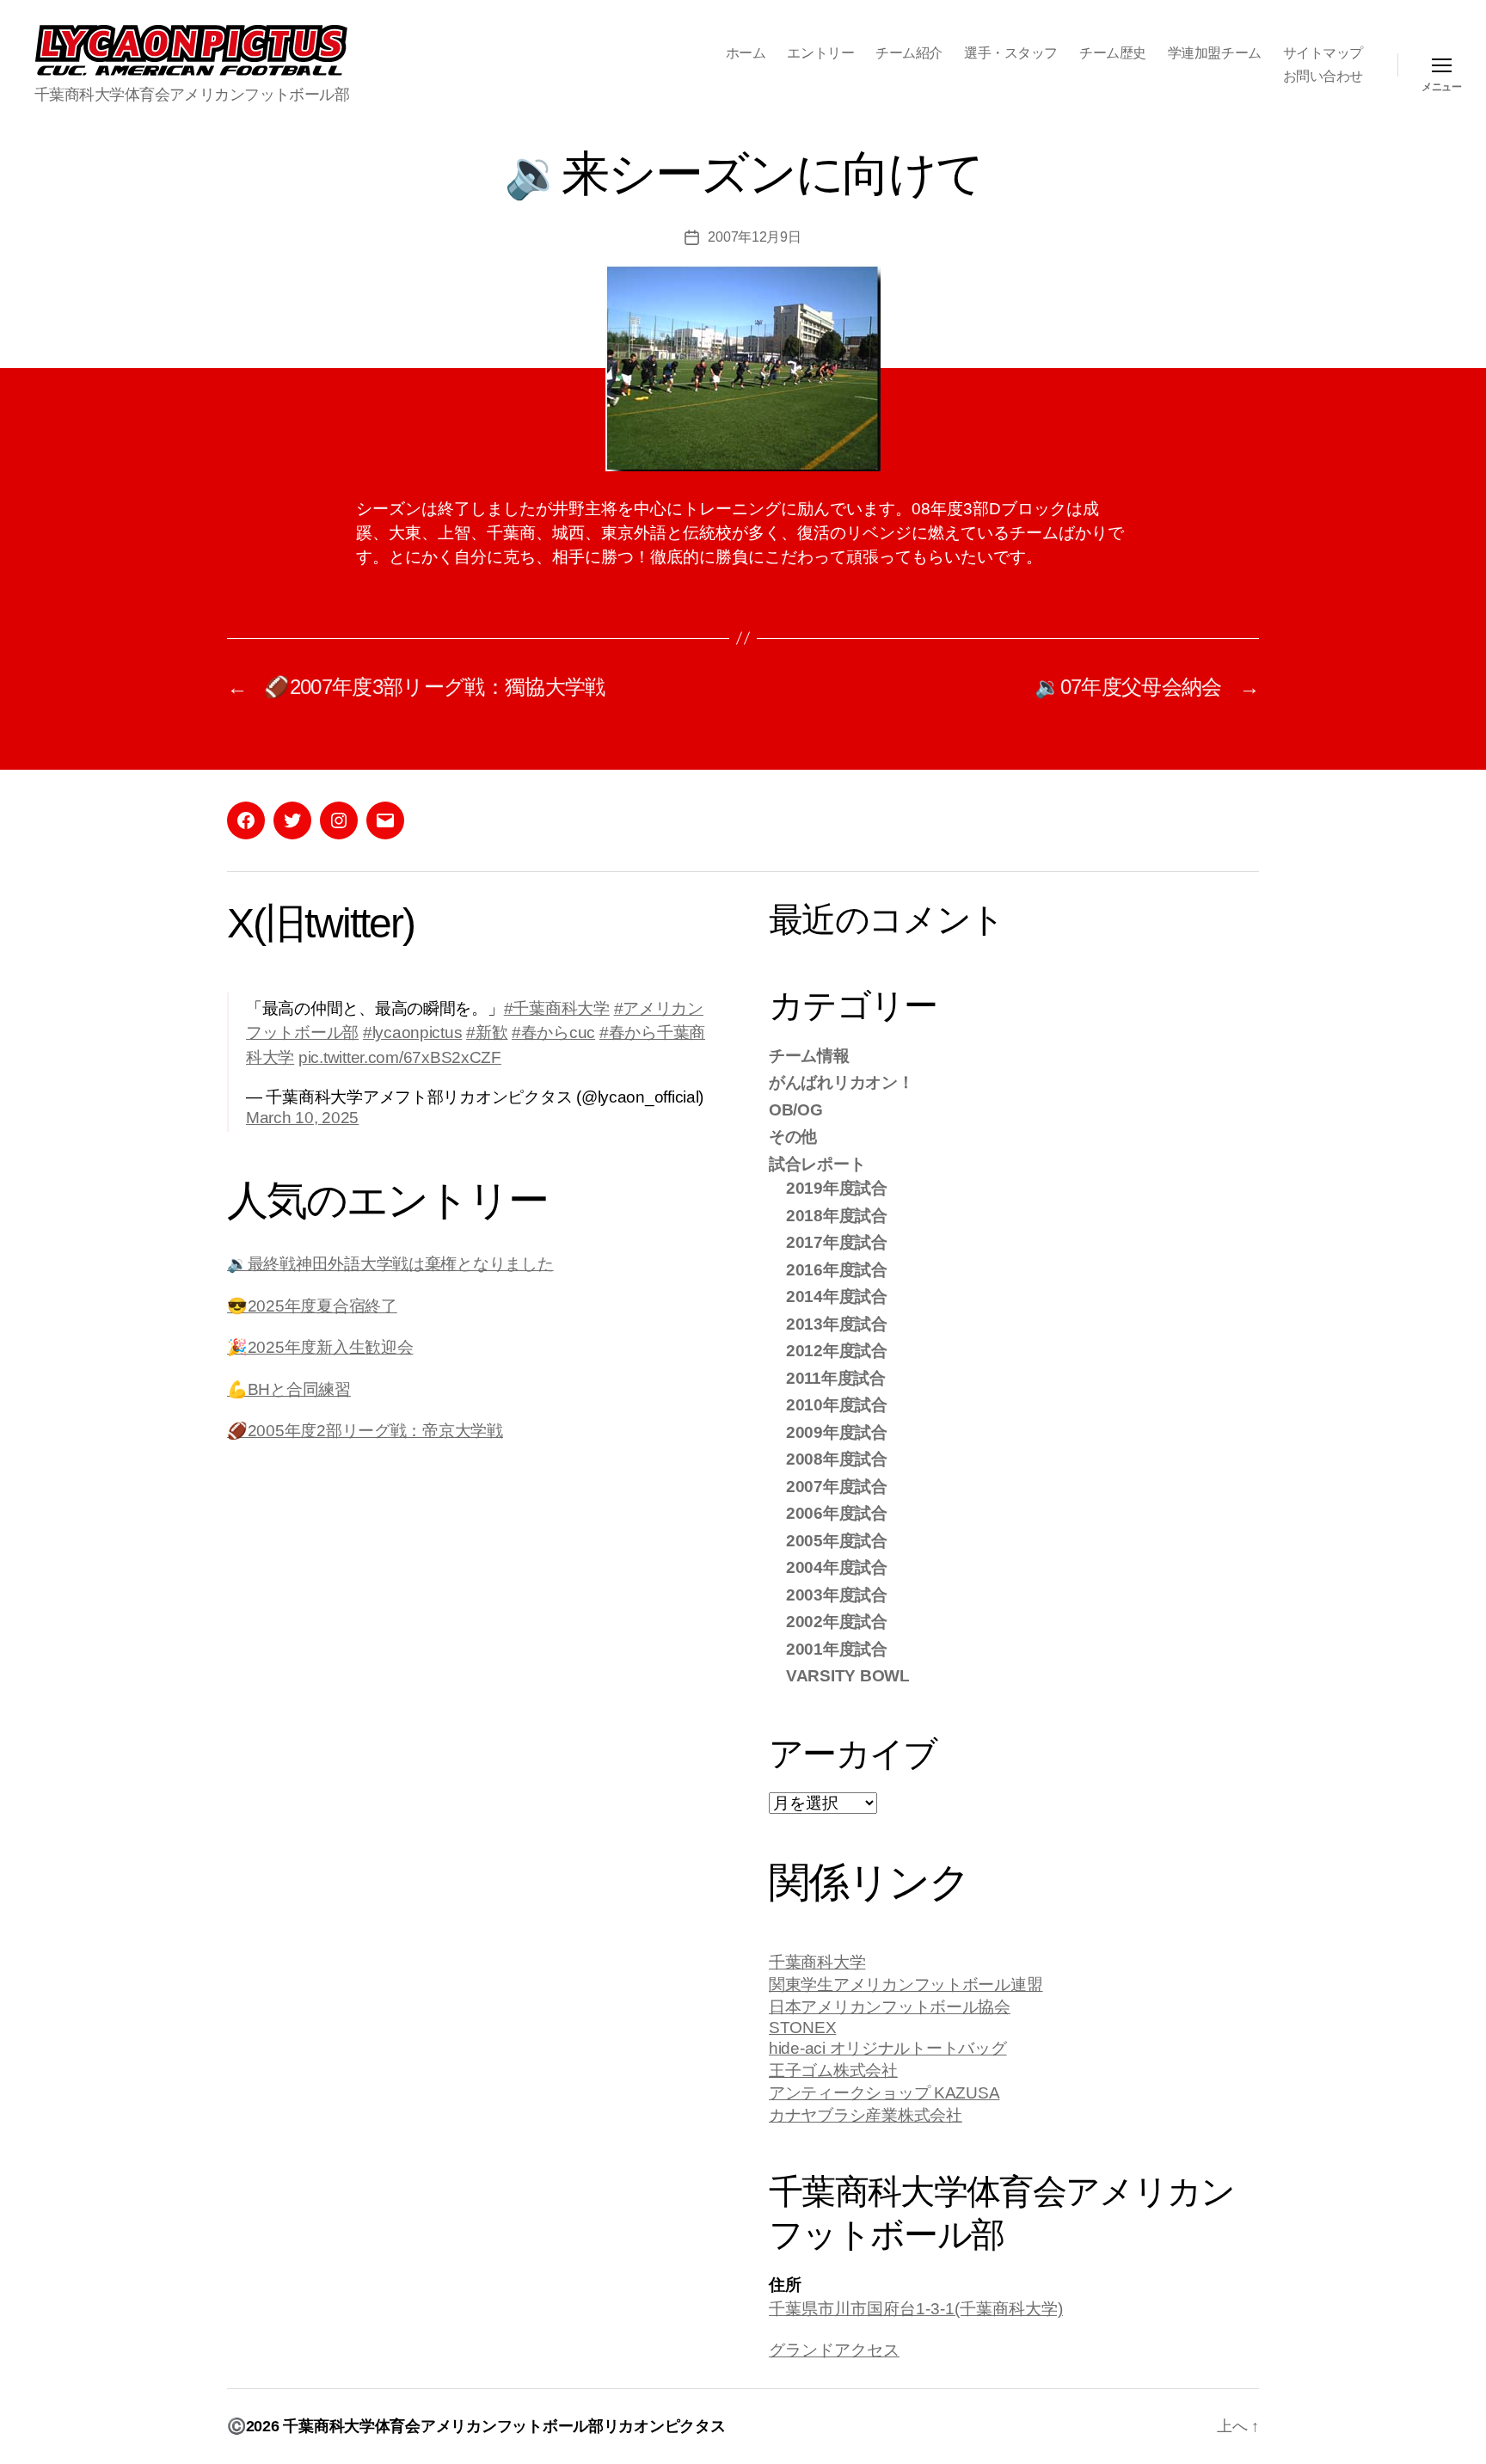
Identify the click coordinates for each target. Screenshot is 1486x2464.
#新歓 (487, 1032)
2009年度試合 (837, 1432)
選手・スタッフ (1011, 53)
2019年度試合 (837, 1188)
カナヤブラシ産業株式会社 (866, 2115)
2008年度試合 (837, 1459)
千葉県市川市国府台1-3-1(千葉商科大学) (916, 2309)
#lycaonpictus (413, 1032)
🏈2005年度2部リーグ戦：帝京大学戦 (365, 1431)
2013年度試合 (837, 1324)
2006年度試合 (837, 1513)
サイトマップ (1323, 53)
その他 (793, 1137)
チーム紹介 (909, 53)
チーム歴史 (1113, 53)
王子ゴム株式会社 (833, 2071)
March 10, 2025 (302, 1118)
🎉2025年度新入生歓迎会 (320, 1347)
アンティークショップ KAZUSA (884, 2093)
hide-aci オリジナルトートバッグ (888, 2048)
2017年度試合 (837, 1242)
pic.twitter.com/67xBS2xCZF (400, 1057)
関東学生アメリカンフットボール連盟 (906, 1985)
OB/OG (796, 1110)
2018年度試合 (837, 1216)
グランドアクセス (834, 2350)
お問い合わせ (1323, 76)
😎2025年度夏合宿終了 (312, 1306)
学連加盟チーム (1215, 53)
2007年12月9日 (754, 237)
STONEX (802, 2028)
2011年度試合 (836, 1378)
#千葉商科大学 (557, 1008)
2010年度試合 (837, 1405)
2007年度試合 (837, 1487)
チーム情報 (809, 1056)
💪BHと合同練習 (289, 1389)
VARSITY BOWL (848, 1676)
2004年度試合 (837, 1567)
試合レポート (817, 1164)
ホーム (746, 53)
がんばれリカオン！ (841, 1082)
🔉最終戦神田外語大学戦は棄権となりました (390, 1264)
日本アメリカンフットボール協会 (890, 2007)
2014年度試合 (837, 1297)
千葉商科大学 (817, 1962)
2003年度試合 (837, 1595)
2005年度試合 (837, 1541)
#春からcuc (553, 1032)
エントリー (820, 53)
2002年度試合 (837, 1622)
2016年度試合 (837, 1270)
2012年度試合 (837, 1351)
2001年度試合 (837, 1649)
